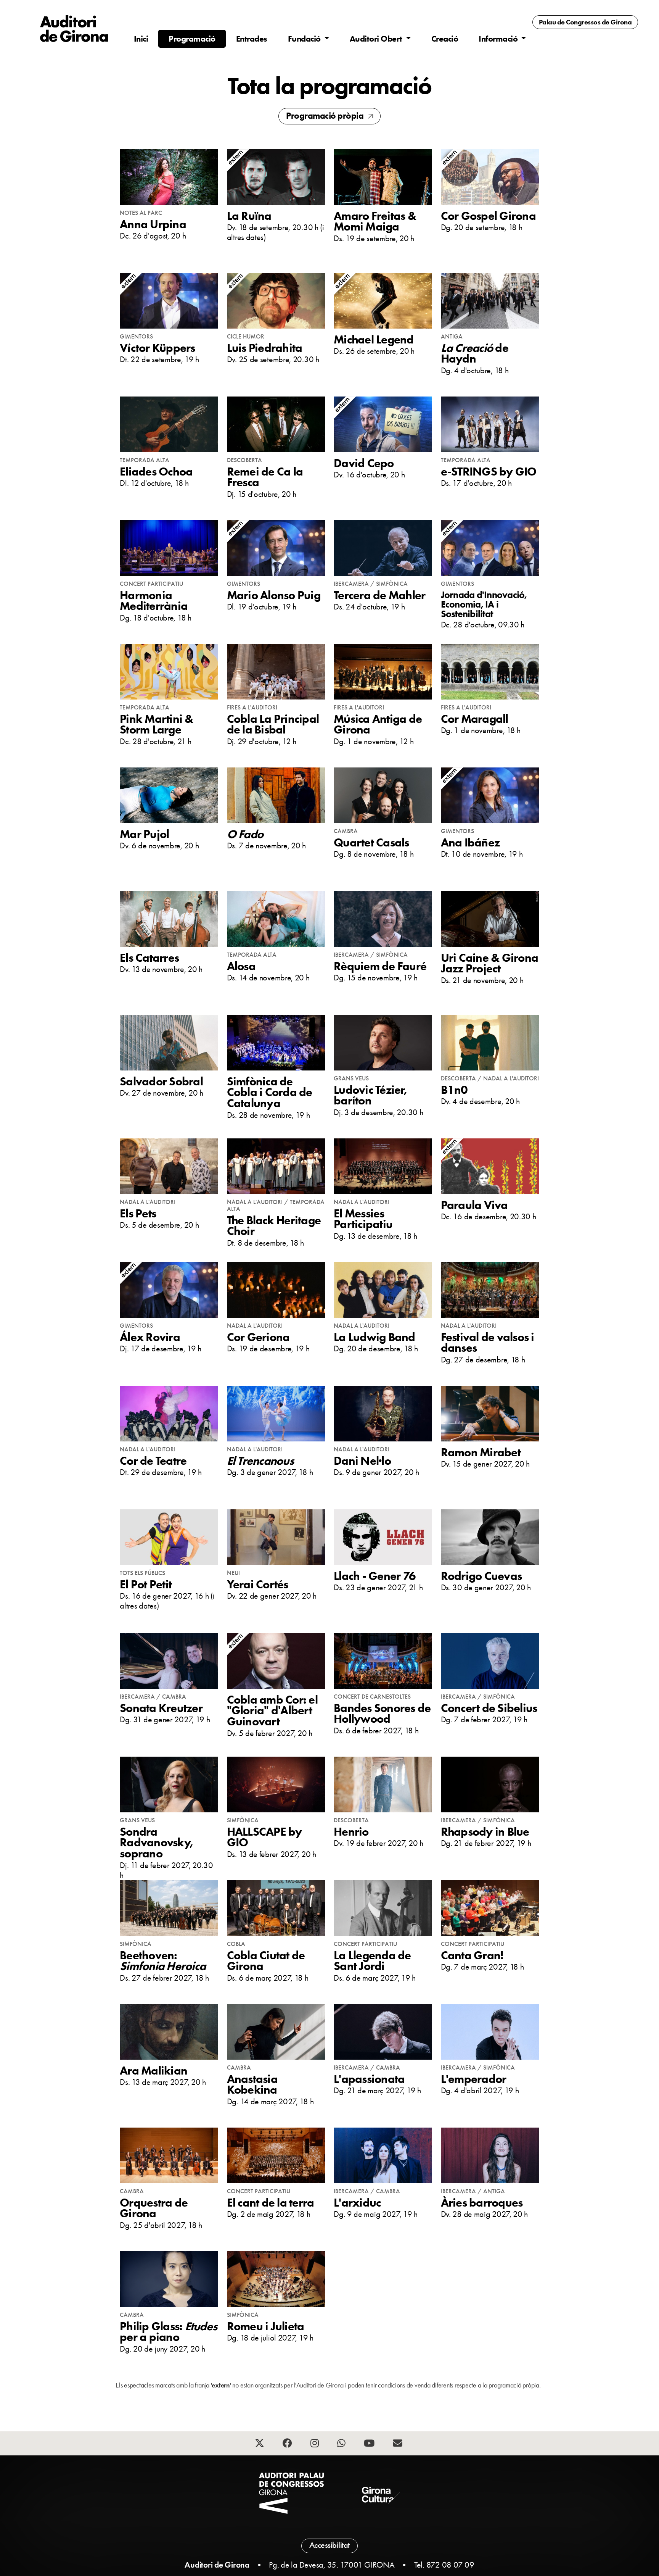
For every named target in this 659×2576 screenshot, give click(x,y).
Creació (445, 39)
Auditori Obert (377, 39)
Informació (499, 39)
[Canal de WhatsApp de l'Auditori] (342, 2444)
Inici (141, 39)
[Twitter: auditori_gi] (260, 2444)
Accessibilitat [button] (329, 2545)
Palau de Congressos (585, 22)
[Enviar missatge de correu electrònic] (399, 2444)
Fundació (305, 39)
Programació (192, 39)
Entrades (252, 39)
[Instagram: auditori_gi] (316, 2444)
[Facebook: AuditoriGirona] (288, 2444)
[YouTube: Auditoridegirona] (370, 2444)
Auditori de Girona (217, 2565)
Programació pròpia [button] (331, 116)
